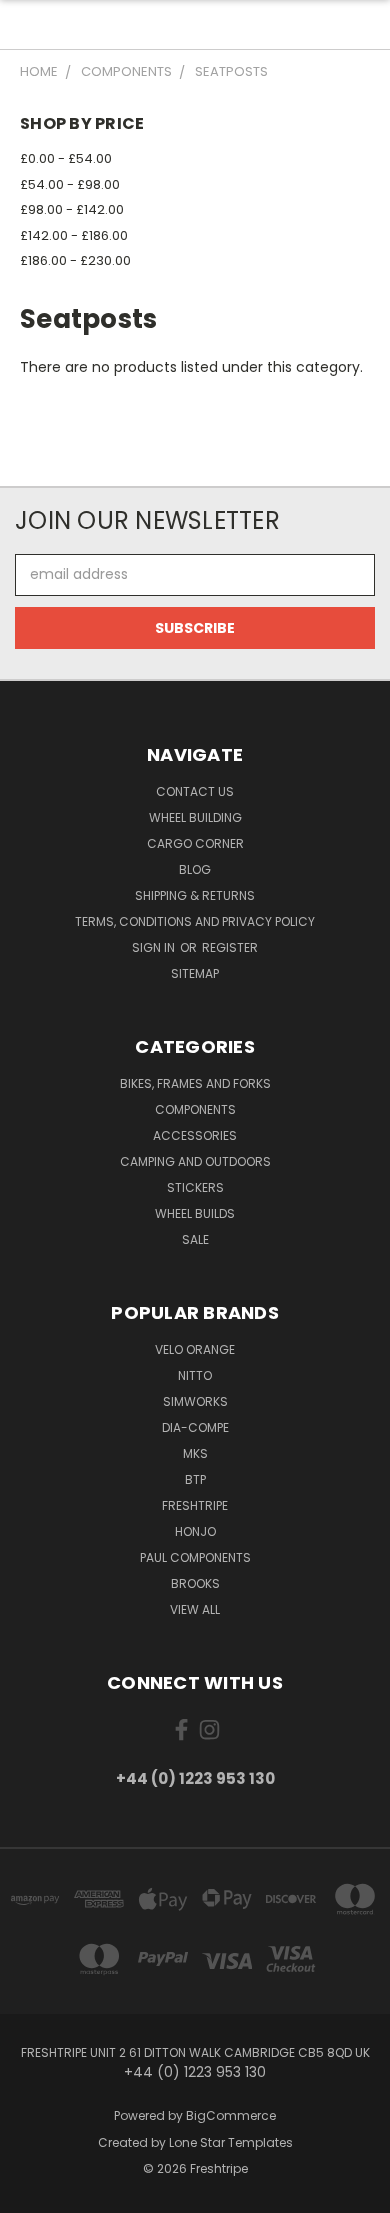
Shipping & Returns (195, 895)
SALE (195, 1239)
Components (195, 1109)
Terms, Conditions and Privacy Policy (195, 921)
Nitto (195, 1375)
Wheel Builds (195, 1213)
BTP (195, 1479)
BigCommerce (231, 2115)
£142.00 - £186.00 (74, 235)
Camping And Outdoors (195, 1161)
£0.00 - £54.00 (66, 158)
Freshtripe (195, 1505)
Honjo (195, 1531)
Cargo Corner (195, 843)
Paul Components (195, 1557)
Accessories (195, 1135)
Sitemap (195, 973)
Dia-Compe (195, 1427)
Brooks (195, 1583)
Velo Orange (195, 1349)
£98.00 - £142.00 (72, 209)
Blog (195, 869)
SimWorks (195, 1401)
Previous (31, 2193)
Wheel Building (195, 817)
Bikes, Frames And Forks (195, 1083)
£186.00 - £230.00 (75, 260)
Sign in (155, 947)
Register (230, 947)
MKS (195, 1453)
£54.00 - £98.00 (70, 184)
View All (195, 1609)
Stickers (195, 1187)
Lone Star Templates (231, 2142)
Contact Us (195, 791)
